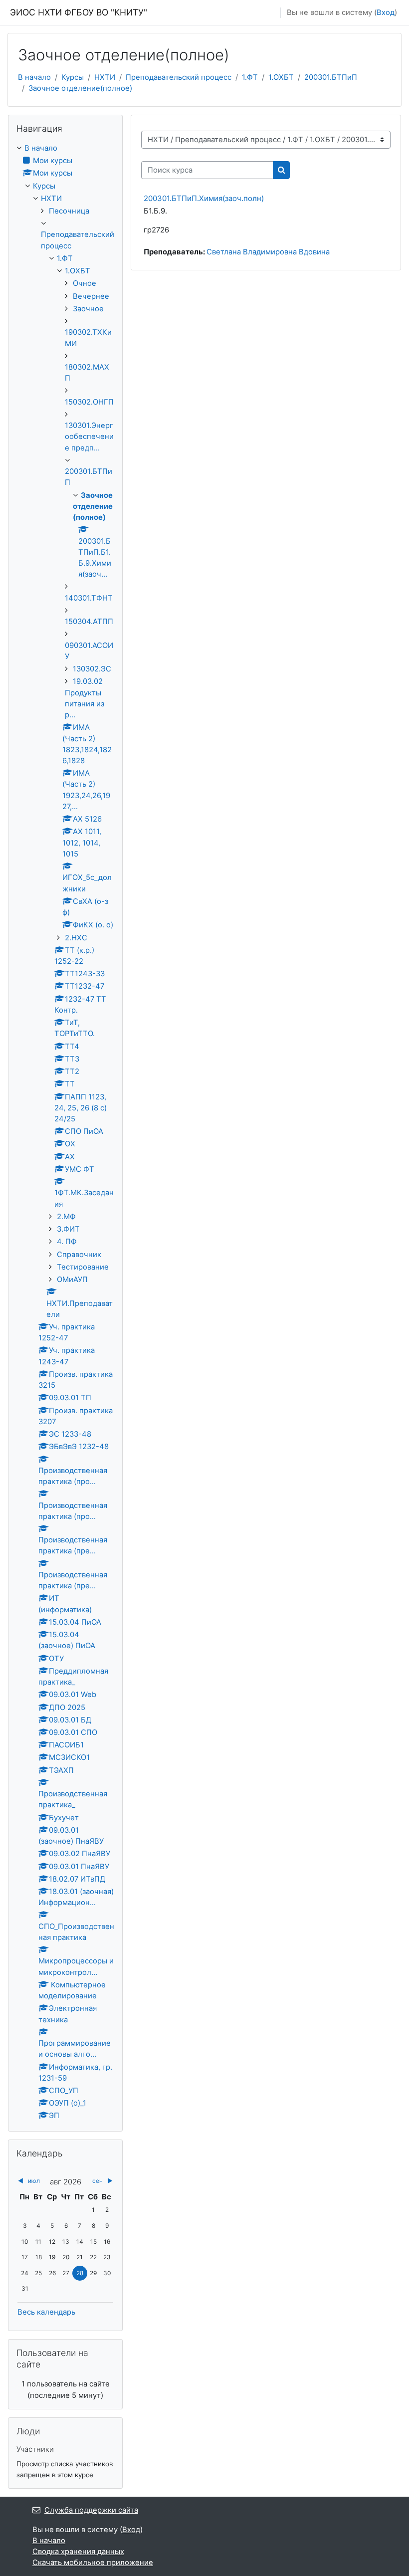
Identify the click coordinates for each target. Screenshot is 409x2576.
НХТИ (105, 77)
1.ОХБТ (281, 77)
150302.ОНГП (89, 402)
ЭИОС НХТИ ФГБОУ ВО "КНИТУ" (79, 12)
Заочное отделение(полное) (80, 88)
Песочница (69, 211)
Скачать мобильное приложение (93, 2563)
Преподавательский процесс (179, 77)
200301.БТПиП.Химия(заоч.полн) (204, 198)
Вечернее (91, 296)
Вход (386, 12)
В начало (34, 77)
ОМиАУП (72, 1280)
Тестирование (83, 1267)
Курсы (73, 77)
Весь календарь (46, 2312)
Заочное (88, 309)
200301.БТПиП (331, 77)
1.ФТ (250, 77)
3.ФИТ (68, 1229)
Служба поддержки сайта (91, 2510)
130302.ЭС (92, 669)
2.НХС (76, 938)
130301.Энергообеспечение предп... (89, 436)
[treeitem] (65, 1132)
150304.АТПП (89, 622)
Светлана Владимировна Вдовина (268, 252)
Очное (85, 283)
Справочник (79, 1255)
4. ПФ (67, 1242)
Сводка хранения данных (78, 2552)
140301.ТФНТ (89, 598)
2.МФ (66, 1217)
